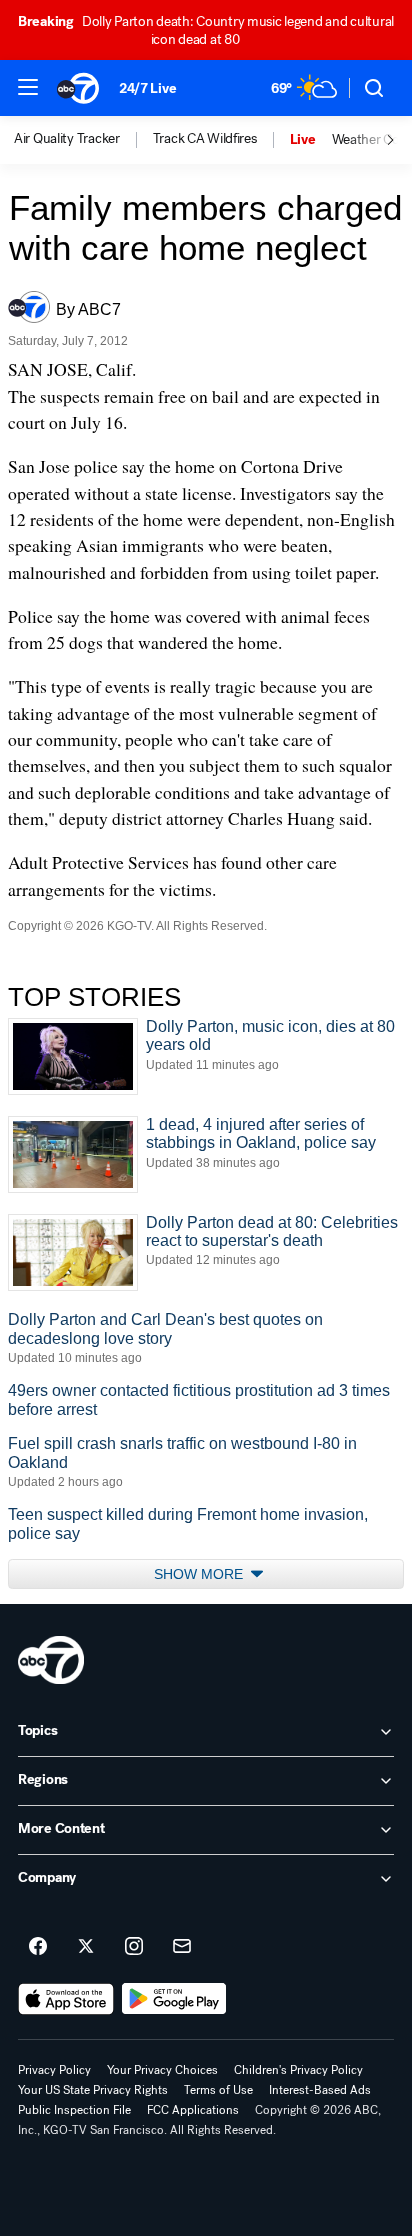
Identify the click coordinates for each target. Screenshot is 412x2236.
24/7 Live (147, 88)
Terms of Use (218, 2090)
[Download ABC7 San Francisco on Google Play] (174, 1999)
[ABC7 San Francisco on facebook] (38, 1947)
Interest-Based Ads (320, 2090)
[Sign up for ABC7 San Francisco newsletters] (182, 1947)
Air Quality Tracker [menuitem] (67, 139)
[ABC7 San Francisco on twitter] (86, 1947)
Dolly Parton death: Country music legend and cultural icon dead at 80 (206, 30)
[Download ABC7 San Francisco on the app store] (66, 1999)
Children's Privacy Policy (298, 2070)
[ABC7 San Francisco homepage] (78, 88)
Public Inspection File (74, 2110)
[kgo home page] (51, 1660)
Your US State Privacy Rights (93, 2090)
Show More (200, 1574)
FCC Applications (193, 2110)
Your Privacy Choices (162, 2070)
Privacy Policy (54, 2070)
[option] (83, 140)
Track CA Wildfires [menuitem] (205, 139)
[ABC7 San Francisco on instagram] (134, 1947)
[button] (28, 87)
